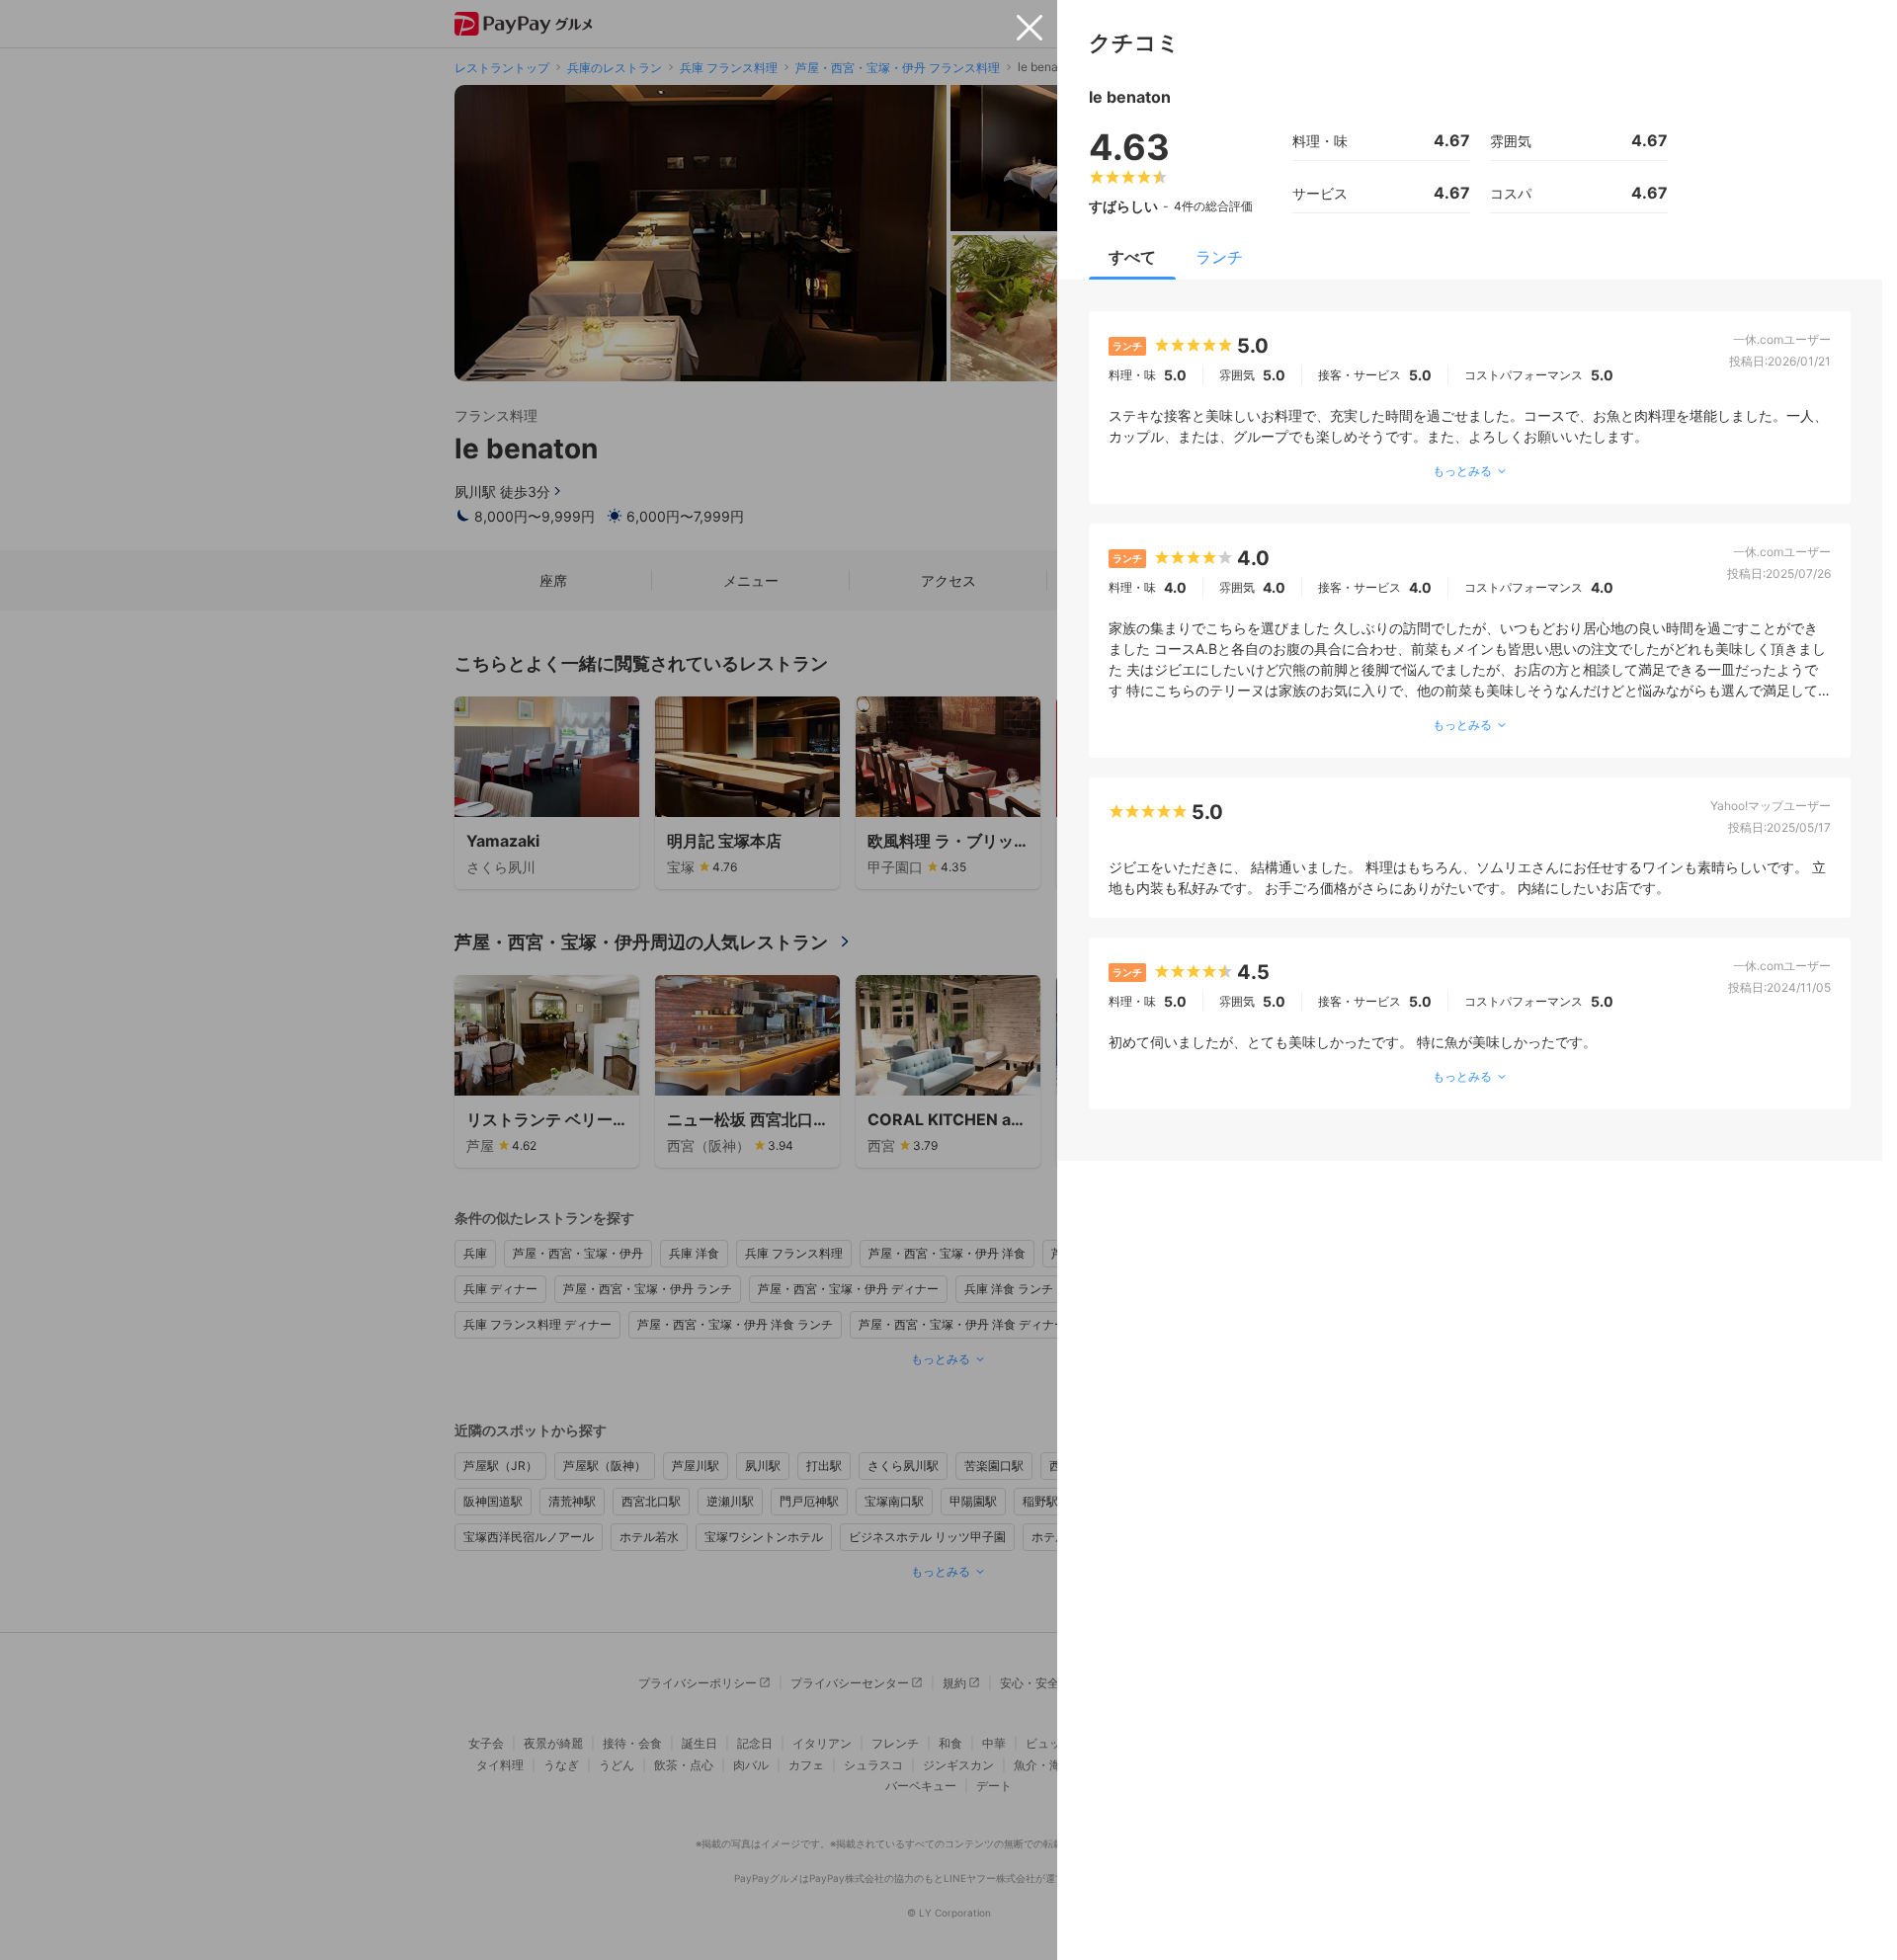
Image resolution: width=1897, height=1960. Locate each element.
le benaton (1130, 97)
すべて (1132, 257)
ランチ (1219, 257)
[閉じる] (1030, 28)
